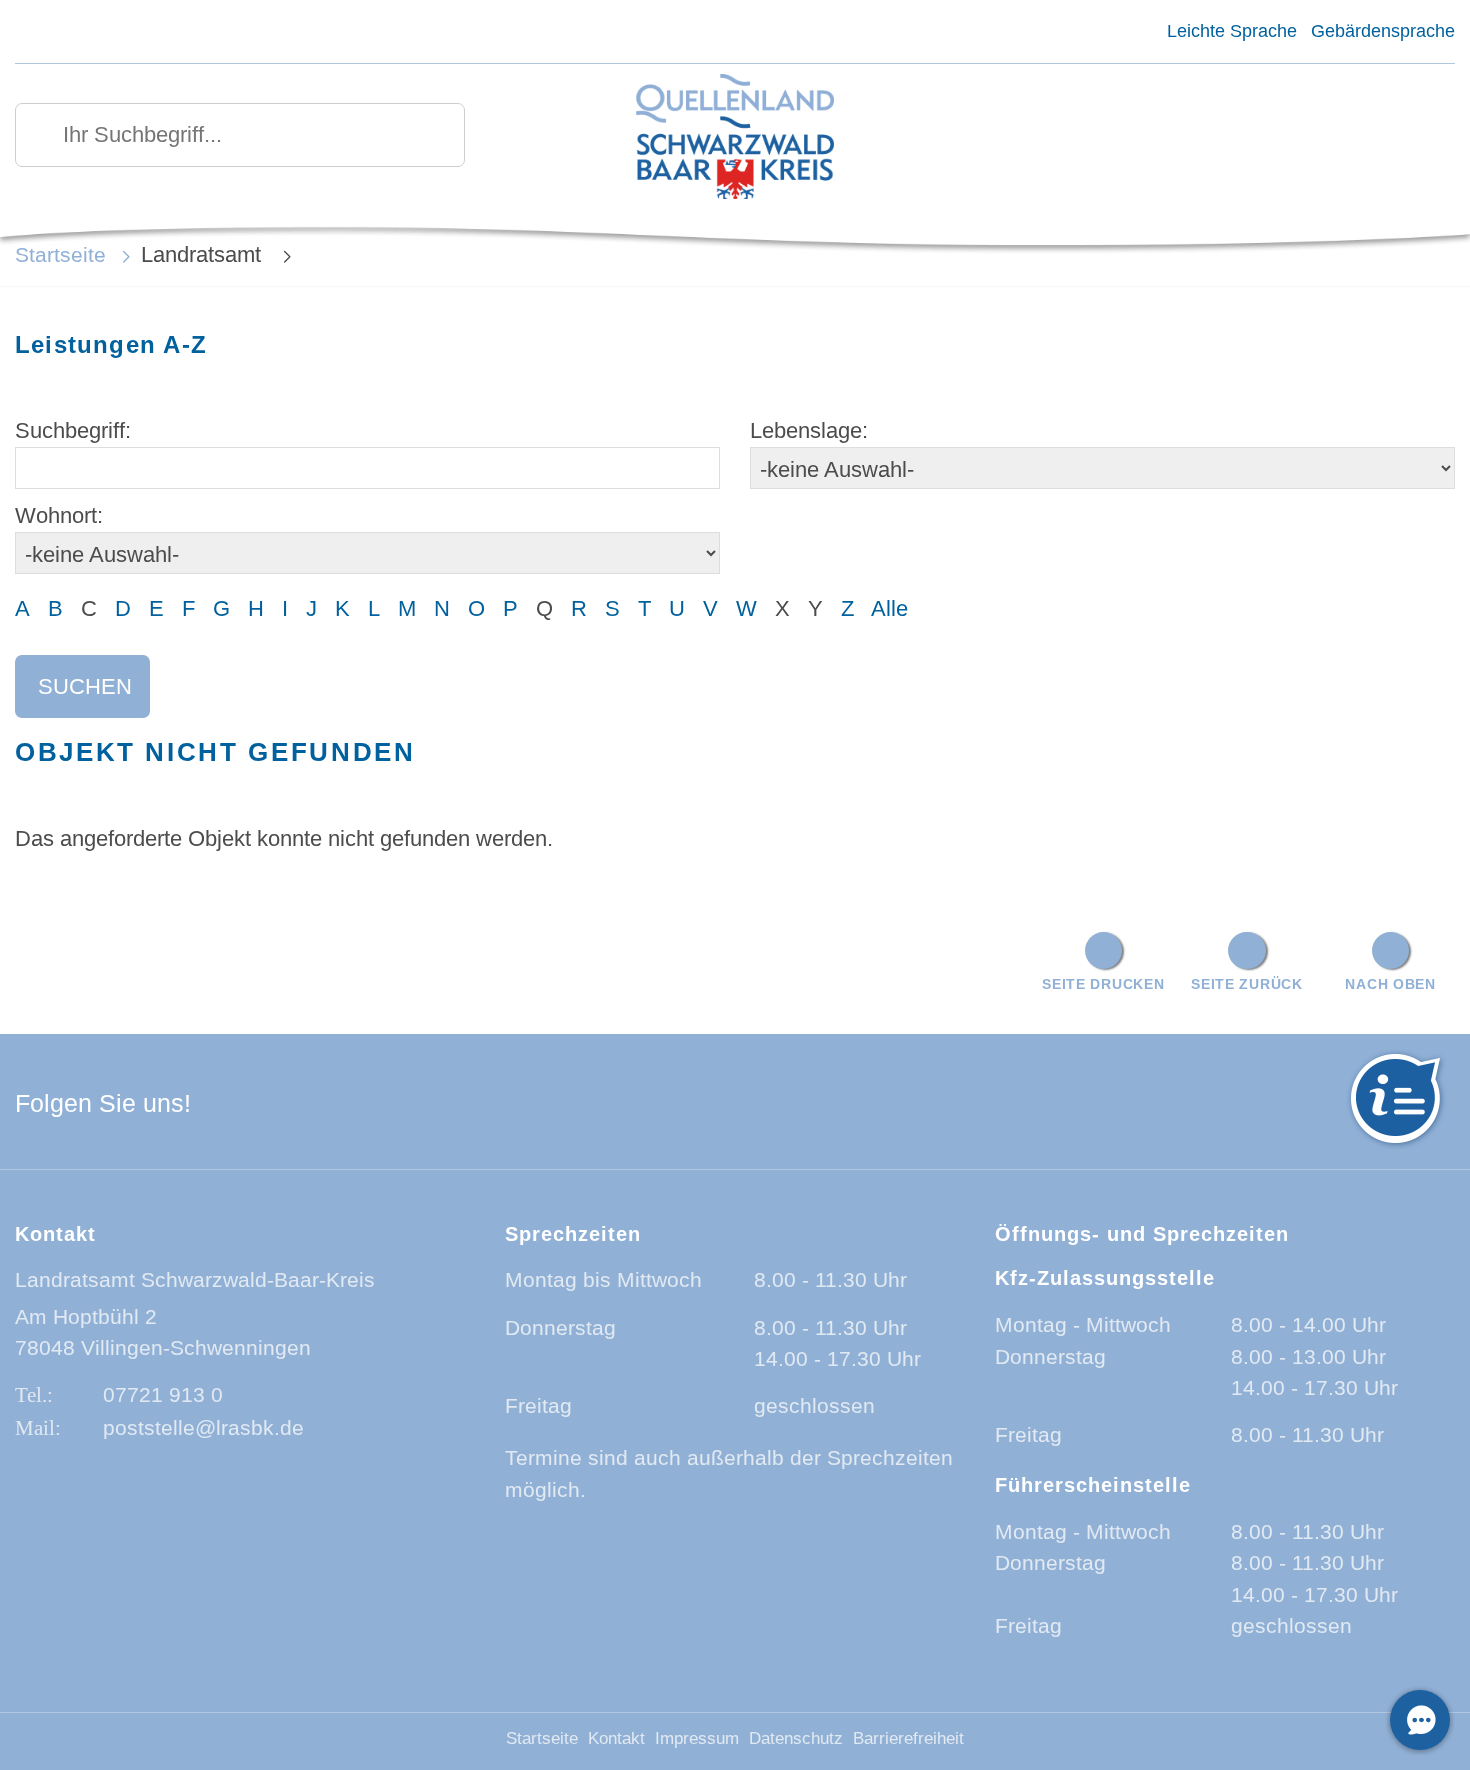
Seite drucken (1103, 984)
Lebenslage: (809, 430)
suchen (85, 686)
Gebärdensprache (1383, 31)
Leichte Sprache (1231, 31)
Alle (889, 608)
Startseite (60, 254)
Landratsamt (204, 254)
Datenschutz (796, 1738)
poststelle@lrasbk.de (203, 1427)
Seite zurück (1247, 984)
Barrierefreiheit (908, 1738)
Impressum (697, 1738)
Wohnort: (59, 515)
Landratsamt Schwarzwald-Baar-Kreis (195, 1279)
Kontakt (616, 1738)
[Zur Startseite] (735, 138)
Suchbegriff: (73, 430)
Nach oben (1390, 984)
